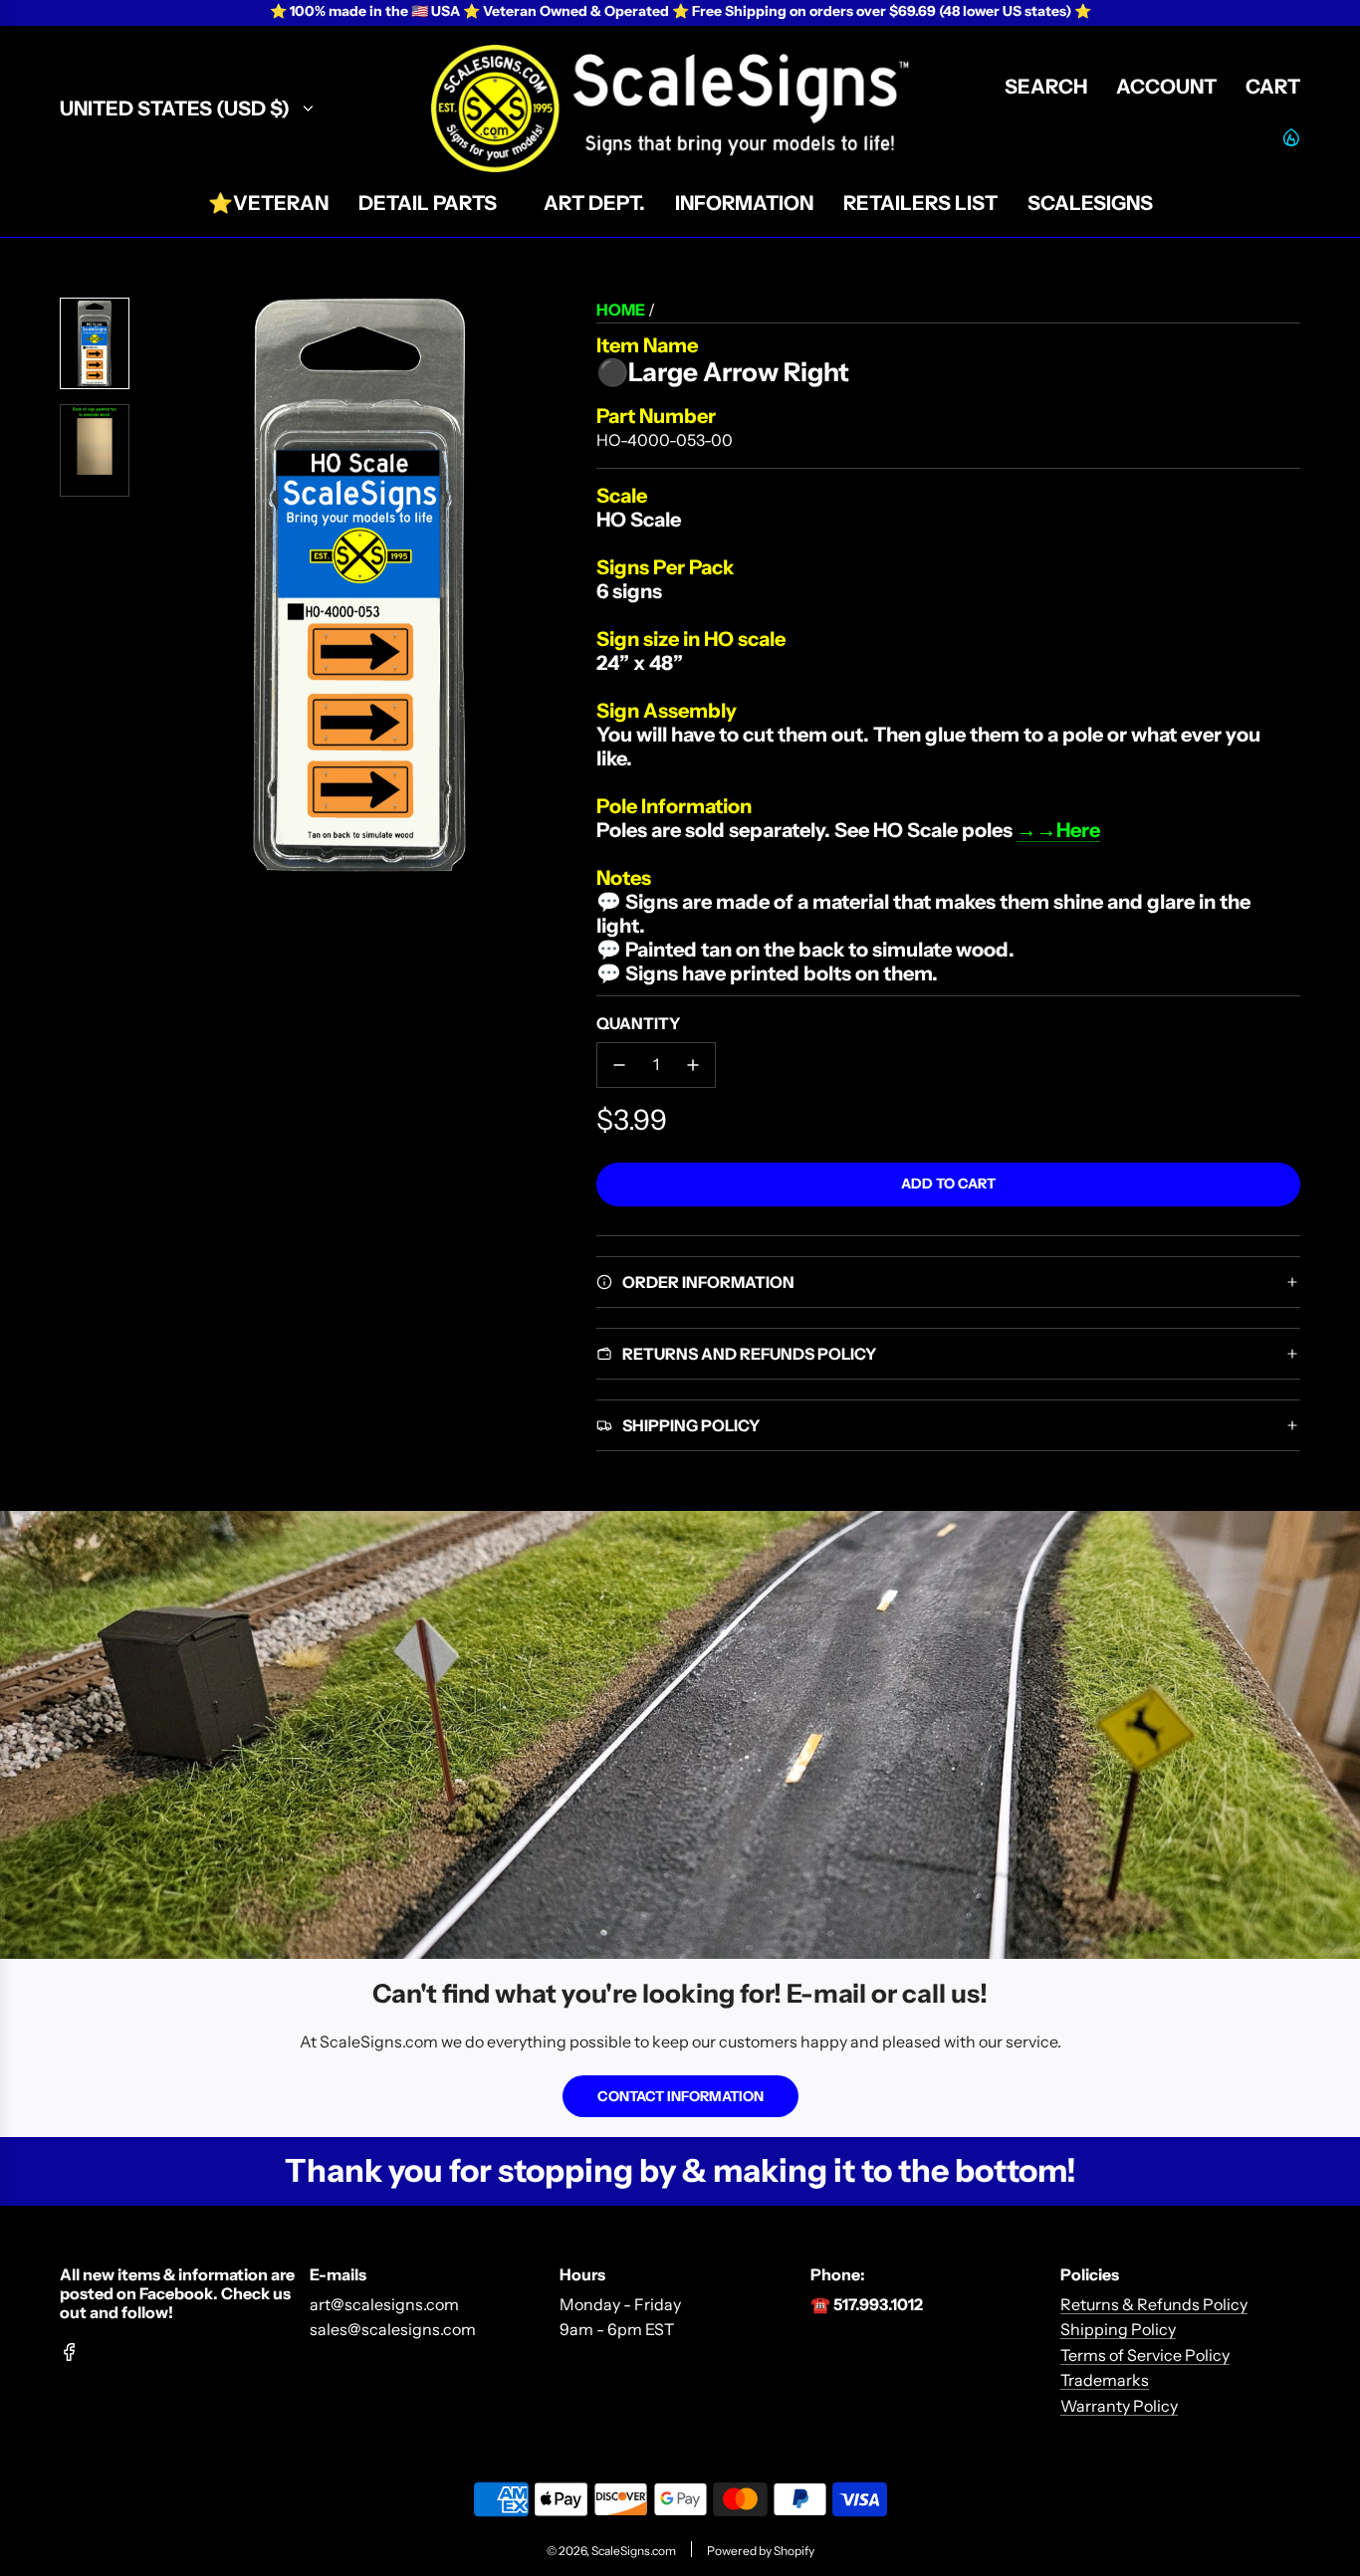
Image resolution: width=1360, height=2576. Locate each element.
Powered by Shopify (761, 2551)
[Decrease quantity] (619, 1065)
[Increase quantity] (693, 1065)
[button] (160, 585)
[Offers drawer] (1290, 136)
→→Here (1058, 830)
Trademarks (1105, 2380)
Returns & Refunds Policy (1154, 2304)
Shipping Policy (1118, 2329)
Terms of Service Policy (1145, 2355)
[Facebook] (70, 2352)
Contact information (680, 2096)
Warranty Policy (1119, 2406)
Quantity (638, 1023)
